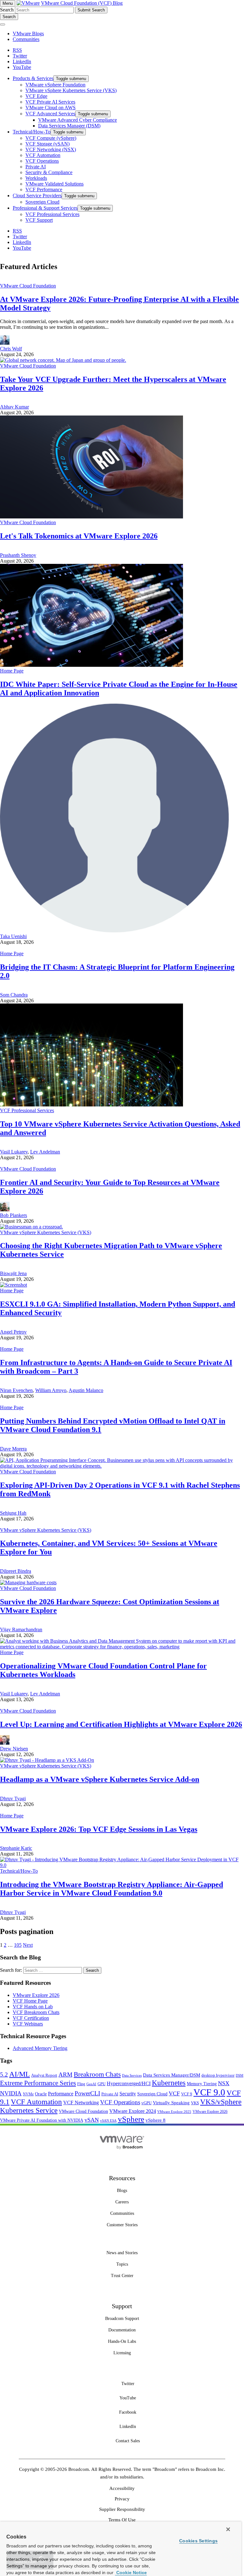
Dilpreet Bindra (16, 1571)
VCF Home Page (30, 2001)
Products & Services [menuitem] (33, 78)
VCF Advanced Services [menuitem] (50, 114)
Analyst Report (44, 2075)
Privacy (122, 2499)
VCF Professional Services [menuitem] (52, 214)
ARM (65, 2075)
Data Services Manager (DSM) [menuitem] (69, 126)
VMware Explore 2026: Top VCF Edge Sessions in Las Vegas (99, 1829)
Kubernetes (169, 2083)
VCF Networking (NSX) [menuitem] (51, 149)
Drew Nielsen (14, 1749)
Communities (26, 39)
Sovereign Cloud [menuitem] (42, 202)
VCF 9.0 (209, 2092)
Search (7, 10)
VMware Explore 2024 (133, 2111)
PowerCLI (87, 2093)
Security (128, 2094)
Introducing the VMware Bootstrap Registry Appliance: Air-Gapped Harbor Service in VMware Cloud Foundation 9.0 (112, 1889)
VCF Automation (36, 2102)
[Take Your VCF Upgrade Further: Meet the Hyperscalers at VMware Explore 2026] (63, 360)
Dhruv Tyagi (13, 1798)
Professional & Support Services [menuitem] (45, 208)
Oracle (41, 2094)
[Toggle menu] (3, 24)
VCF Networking (81, 2103)
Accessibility (122, 2488)
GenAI (91, 2084)
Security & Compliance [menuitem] (49, 172)
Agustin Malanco (86, 1390)
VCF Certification (31, 2018)
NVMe (28, 2094)
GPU (102, 2084)
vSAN (92, 2120)
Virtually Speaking (171, 2103)
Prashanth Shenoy (18, 555)
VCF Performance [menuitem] (44, 189)
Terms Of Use (122, 2520)
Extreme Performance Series (38, 2083)
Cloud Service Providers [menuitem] (37, 196)
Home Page (12, 671)
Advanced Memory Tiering (40, 2048)
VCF (174, 2093)
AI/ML (20, 2074)
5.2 (4, 2075)
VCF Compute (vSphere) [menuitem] (51, 138)
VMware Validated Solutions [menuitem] (54, 184)
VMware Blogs (28, 34)
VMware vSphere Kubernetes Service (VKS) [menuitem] (71, 90)
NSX (224, 2083)
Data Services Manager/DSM (172, 2075)
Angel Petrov (13, 1332)
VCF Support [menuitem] (39, 220)
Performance (61, 2094)
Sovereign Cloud (152, 2094)
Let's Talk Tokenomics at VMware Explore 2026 (79, 536)
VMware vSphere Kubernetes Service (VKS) (46, 1232)
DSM (240, 2075)
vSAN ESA (108, 2121)
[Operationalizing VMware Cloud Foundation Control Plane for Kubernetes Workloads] (122, 1647)
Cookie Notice (131, 2573)
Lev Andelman (45, 1152)
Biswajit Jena (13, 1273)
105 (18, 1945)
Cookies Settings (198, 2541)
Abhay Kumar (14, 407)
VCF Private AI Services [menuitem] (50, 102)
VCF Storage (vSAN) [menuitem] (47, 144)
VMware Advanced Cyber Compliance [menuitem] (78, 120)
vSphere (131, 2119)
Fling (81, 2084)
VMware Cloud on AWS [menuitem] (51, 108)
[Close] (228, 2529)
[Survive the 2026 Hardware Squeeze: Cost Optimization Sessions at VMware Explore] (28, 1582)
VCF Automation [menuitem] (43, 155)
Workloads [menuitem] (36, 178)
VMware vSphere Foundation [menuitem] (55, 85)
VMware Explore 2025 (174, 2112)
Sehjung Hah (13, 1513)
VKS (195, 2103)
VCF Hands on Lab (33, 2007)
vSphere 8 (156, 2120)
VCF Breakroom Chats (36, 2012)
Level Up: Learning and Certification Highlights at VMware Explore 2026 (121, 1724)
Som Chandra (14, 995)
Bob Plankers (14, 1215)
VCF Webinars (28, 2024)
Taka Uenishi (13, 936)
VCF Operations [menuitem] (42, 161)
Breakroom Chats (97, 2074)
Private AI (110, 2094)
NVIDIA (11, 2093)
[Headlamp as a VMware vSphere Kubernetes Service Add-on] (47, 1760)
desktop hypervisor (218, 2075)
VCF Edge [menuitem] (36, 96)
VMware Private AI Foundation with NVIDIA (42, 2120)
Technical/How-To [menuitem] (32, 132)
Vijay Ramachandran (21, 1629)
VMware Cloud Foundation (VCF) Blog (82, 3)
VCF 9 (187, 2094)
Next (28, 1945)
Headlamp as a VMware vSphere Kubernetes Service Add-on (100, 1779)
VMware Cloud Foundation (28, 286)
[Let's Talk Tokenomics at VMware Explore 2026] (91, 517)
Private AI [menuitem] (36, 167)
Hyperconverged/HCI (129, 2083)
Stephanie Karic (16, 1848)
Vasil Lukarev (14, 1152)
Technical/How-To (19, 1871)
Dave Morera (13, 1449)
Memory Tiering (202, 2084)
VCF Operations (120, 2102)
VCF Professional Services (27, 1110)
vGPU (146, 2103)
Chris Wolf (11, 349)
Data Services (132, 2076)
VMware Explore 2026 (36, 1995)
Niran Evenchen (16, 1390)
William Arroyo (51, 1390)
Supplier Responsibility (122, 2509)
